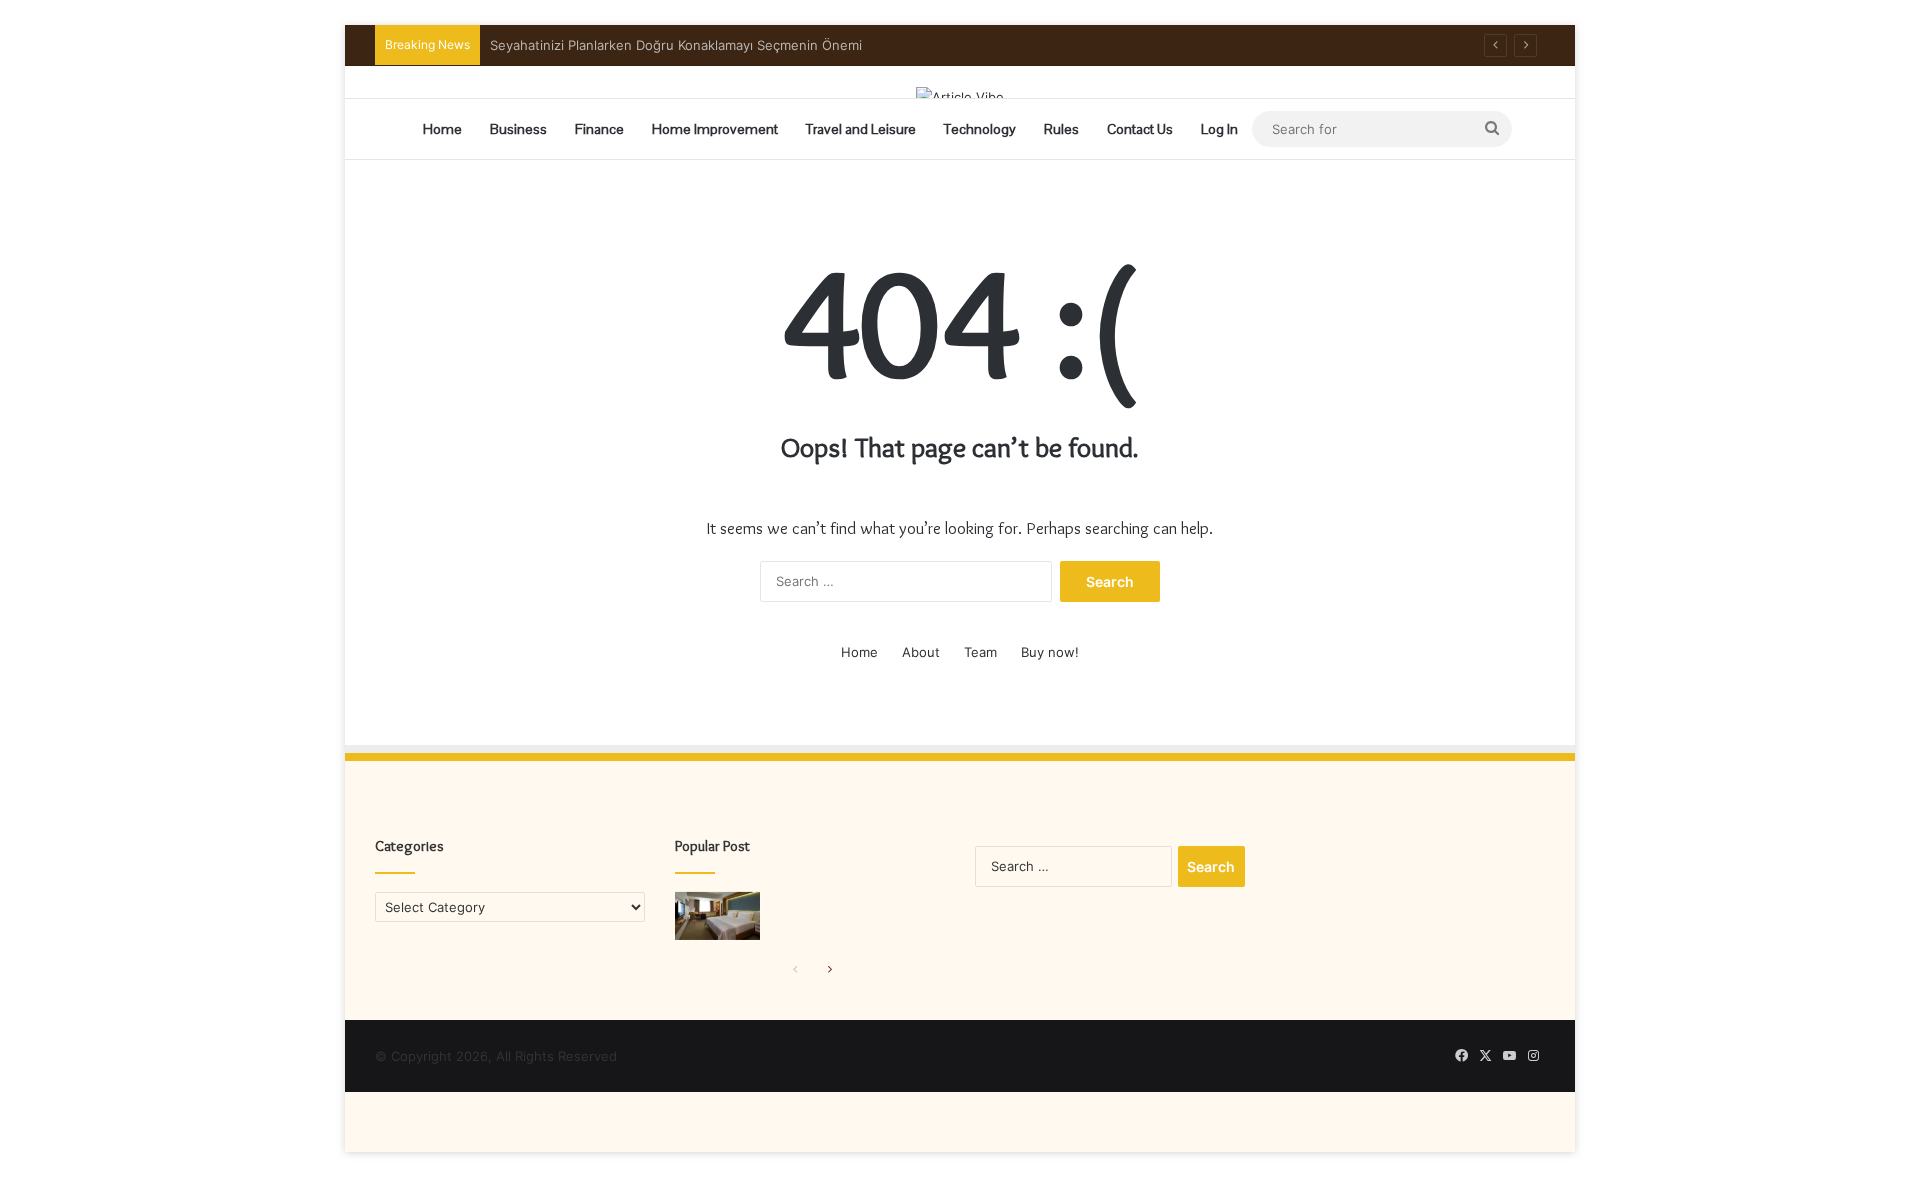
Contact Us (1140, 129)
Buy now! (1050, 652)
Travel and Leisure (861, 129)
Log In (1219, 129)
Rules (1061, 129)
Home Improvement (715, 129)
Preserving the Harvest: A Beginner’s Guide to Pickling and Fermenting (710, 45)
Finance (599, 129)
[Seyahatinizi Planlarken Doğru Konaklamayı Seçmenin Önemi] (717, 916)
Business (518, 129)
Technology (980, 129)
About (921, 652)
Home (442, 129)
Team (980, 652)
